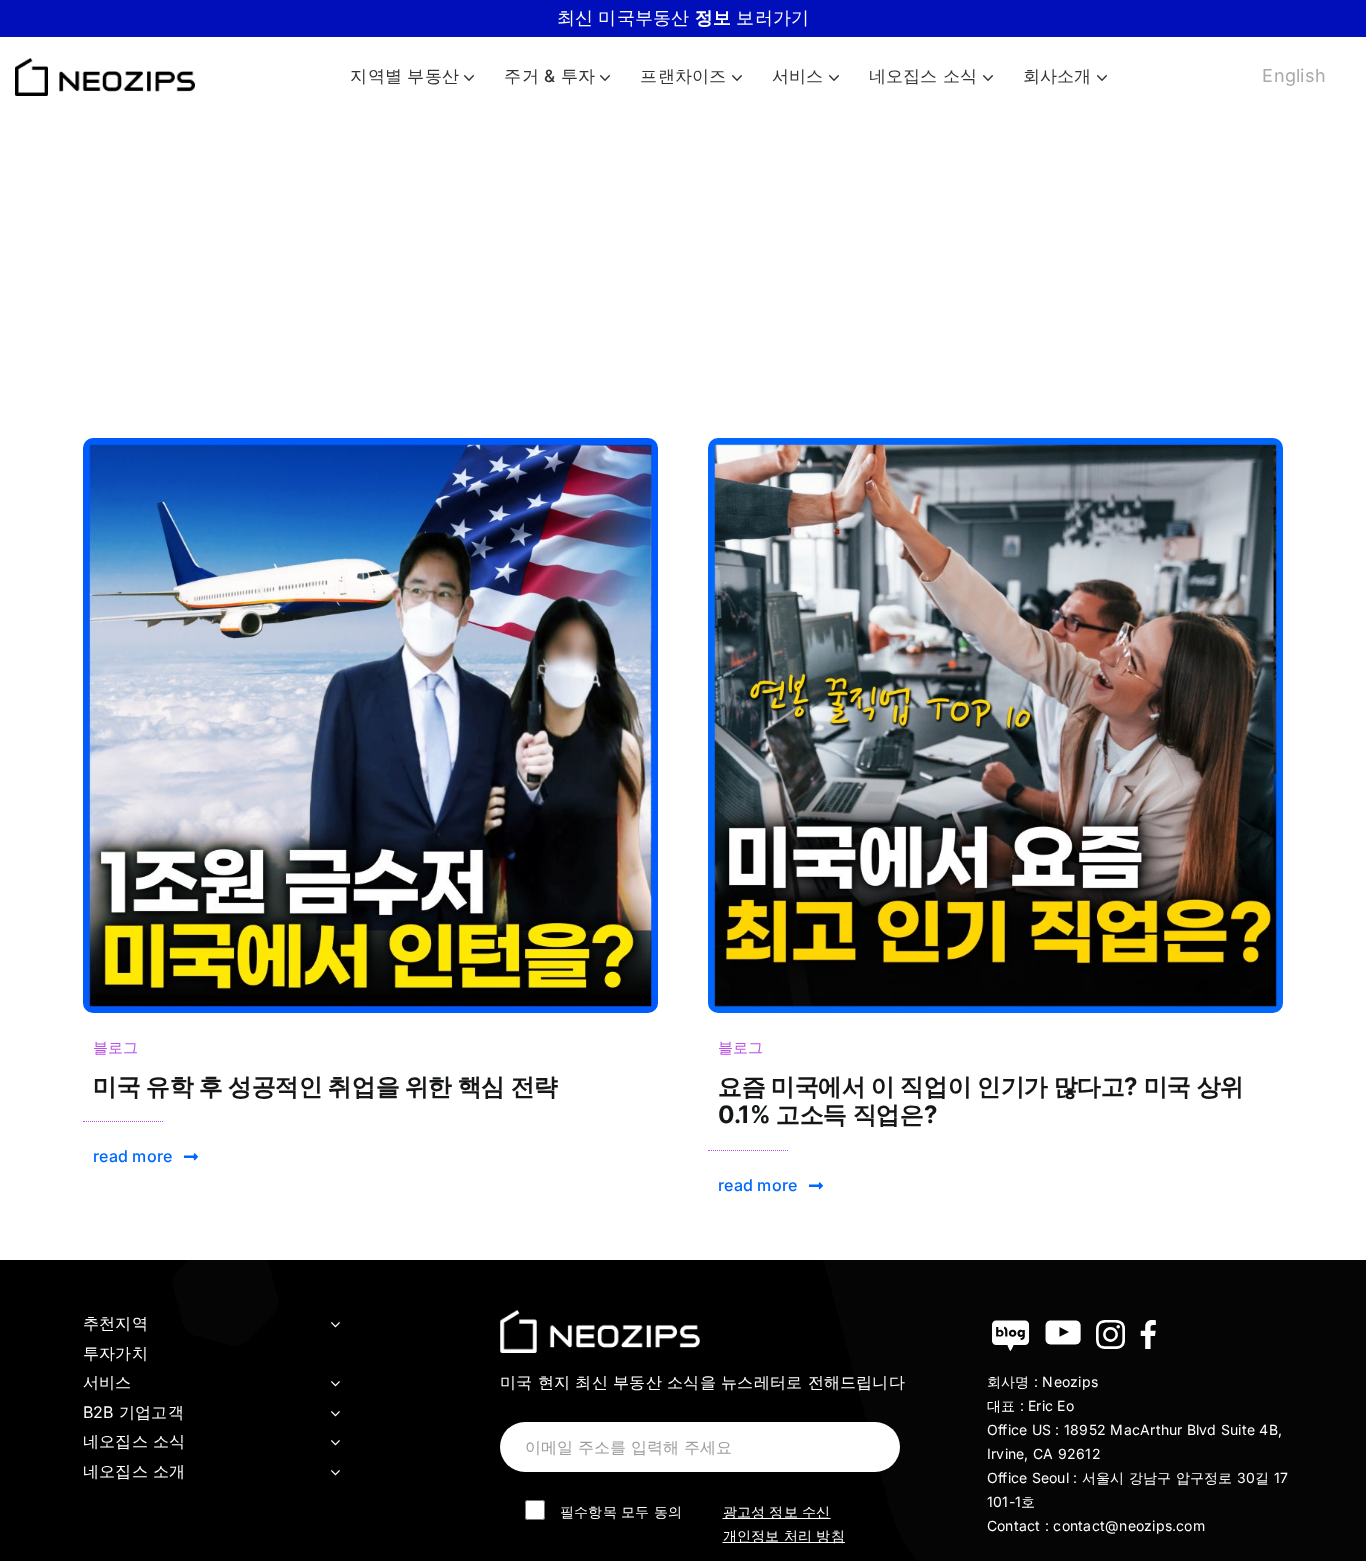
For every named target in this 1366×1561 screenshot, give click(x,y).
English (1294, 75)
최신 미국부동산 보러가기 (683, 17)
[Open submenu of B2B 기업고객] (335, 1413)
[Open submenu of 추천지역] (335, 1324)
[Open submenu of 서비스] (335, 1383)
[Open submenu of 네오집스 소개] (335, 1472)
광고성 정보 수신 (777, 1511)
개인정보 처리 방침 (784, 1535)
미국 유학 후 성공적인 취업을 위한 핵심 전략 (325, 1086)
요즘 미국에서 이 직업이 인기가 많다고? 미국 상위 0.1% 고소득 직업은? (981, 1101)
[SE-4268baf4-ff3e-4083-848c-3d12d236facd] (370, 446)
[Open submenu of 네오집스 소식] (335, 1442)
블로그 (116, 1047)
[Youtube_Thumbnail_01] (995, 446)
